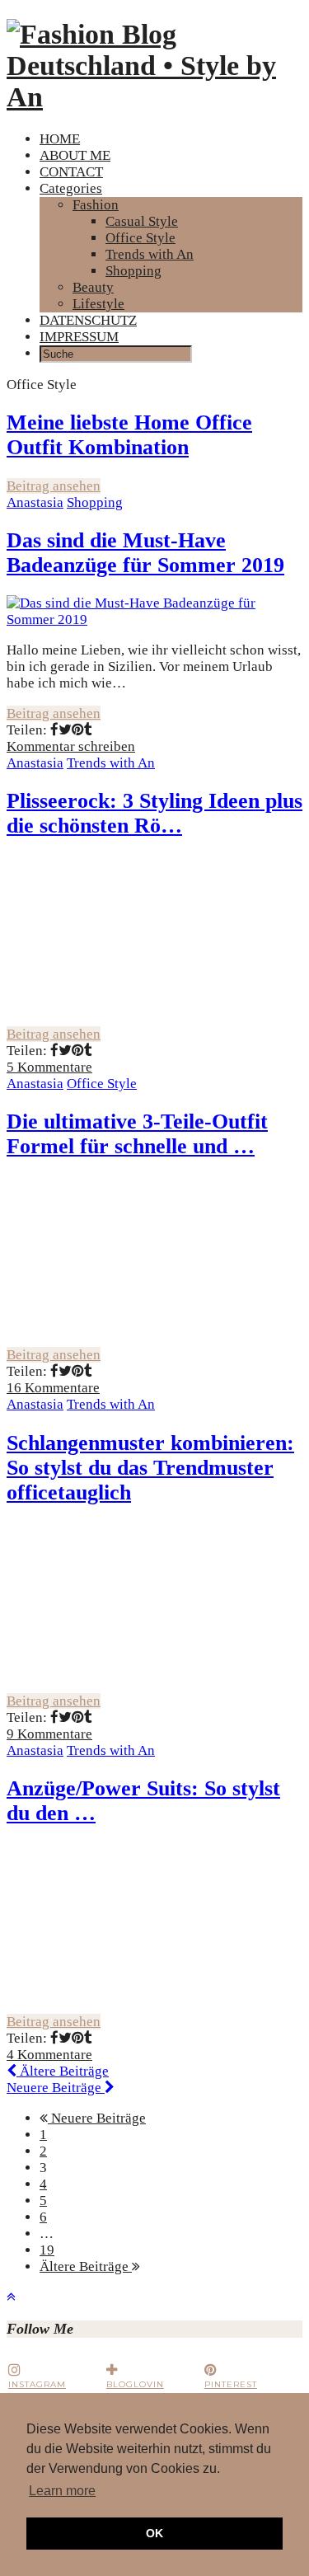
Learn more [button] (62, 2491)
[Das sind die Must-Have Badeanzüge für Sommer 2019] (154, 619)
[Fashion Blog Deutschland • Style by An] (154, 97)
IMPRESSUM (79, 337)
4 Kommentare (49, 2055)
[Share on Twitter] (65, 730)
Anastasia (35, 502)
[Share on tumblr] (88, 730)
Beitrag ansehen (54, 486)
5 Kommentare (49, 1067)
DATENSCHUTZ (88, 320)
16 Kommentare (53, 1388)
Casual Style (142, 221)
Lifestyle (98, 304)
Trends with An (150, 254)
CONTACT (71, 172)
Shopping (133, 271)
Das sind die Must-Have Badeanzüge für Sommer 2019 (145, 553)
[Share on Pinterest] (78, 730)
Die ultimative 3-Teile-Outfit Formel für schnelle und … (137, 1134)
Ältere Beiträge (63, 2071)
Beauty (93, 287)
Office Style (140, 238)
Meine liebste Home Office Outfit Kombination (129, 435)
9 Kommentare (49, 1734)
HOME (60, 139)
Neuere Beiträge (56, 2088)
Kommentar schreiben (71, 746)
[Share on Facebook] (54, 730)
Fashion (96, 205)
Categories (71, 188)
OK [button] (154, 2533)
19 (47, 2250)
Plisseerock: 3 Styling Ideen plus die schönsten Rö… (154, 813)
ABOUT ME (75, 155)
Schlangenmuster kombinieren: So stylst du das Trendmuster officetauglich (150, 1468)
